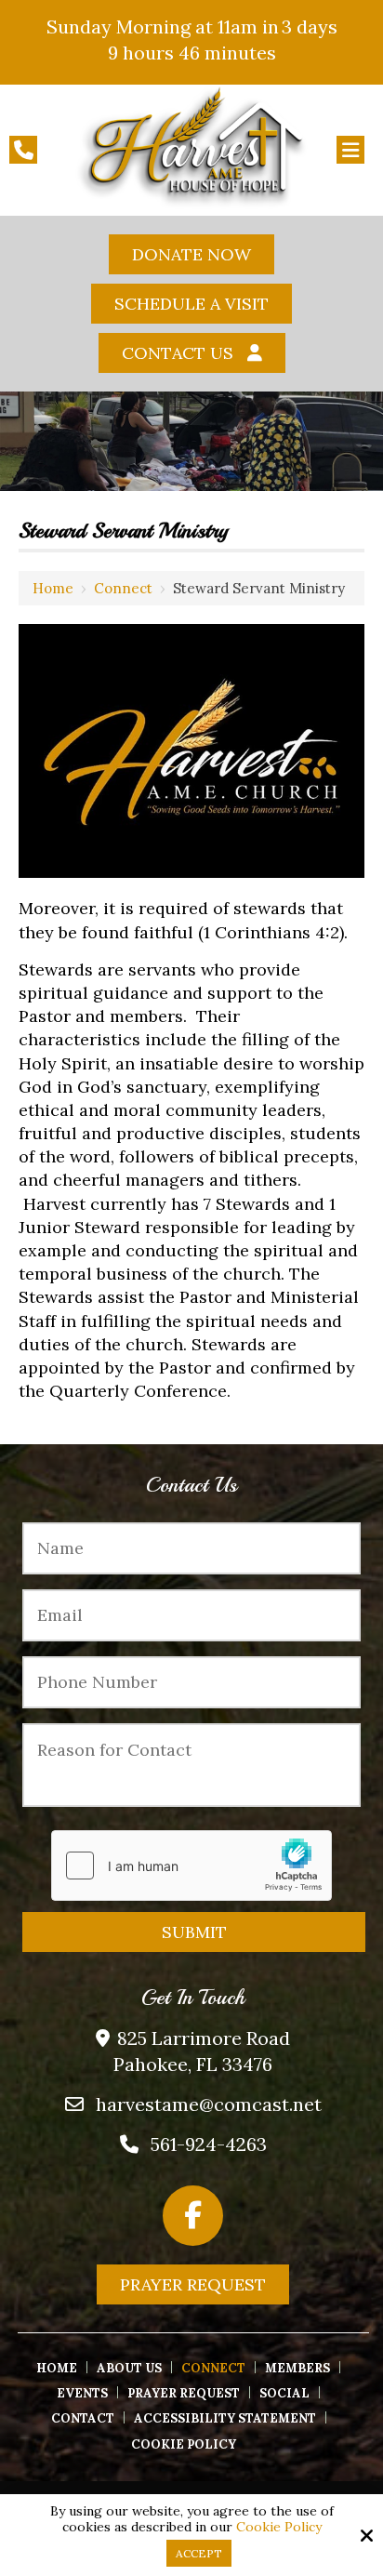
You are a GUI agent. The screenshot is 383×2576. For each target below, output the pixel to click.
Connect (123, 588)
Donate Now (191, 254)
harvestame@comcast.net (209, 2104)
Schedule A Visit (191, 304)
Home (53, 588)
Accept (199, 2553)
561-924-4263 (209, 2144)
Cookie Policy (279, 2527)
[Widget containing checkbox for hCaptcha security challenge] (191, 1866)
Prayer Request (193, 2284)
